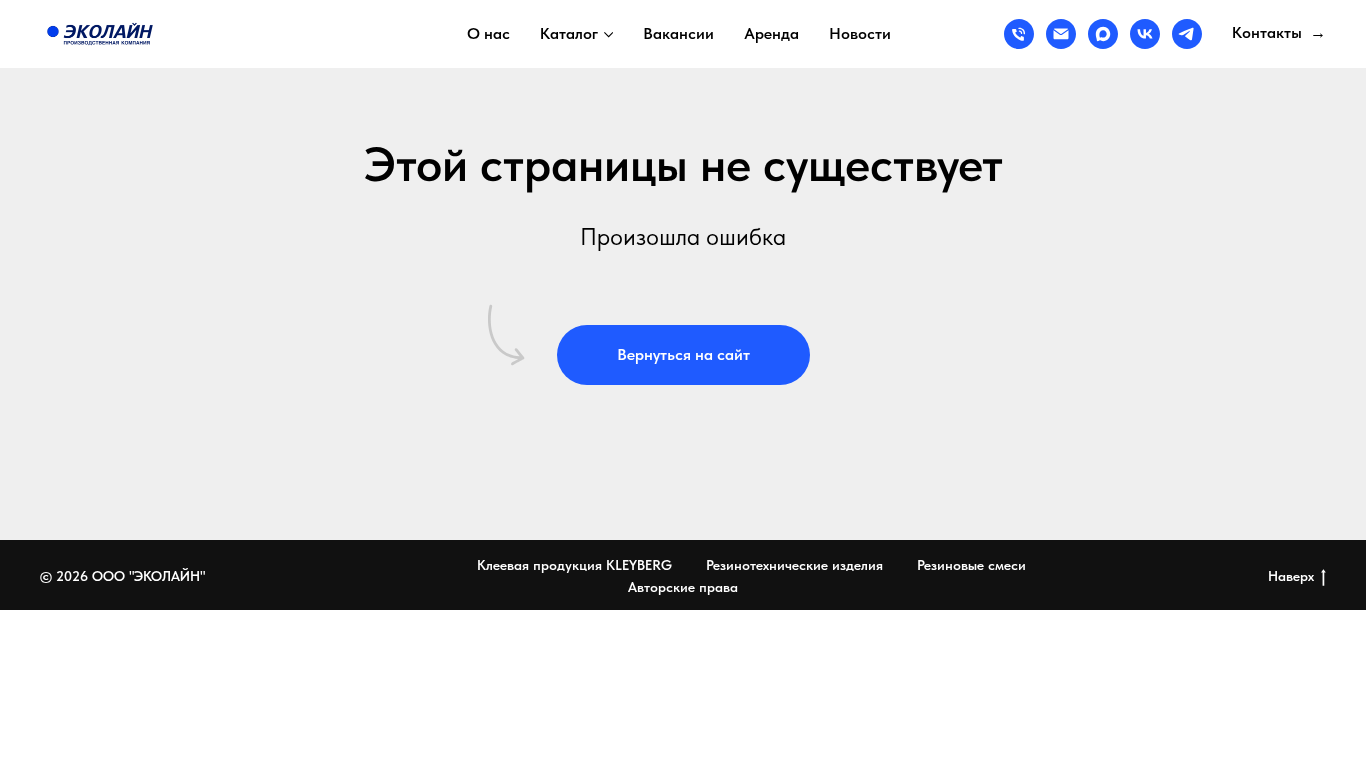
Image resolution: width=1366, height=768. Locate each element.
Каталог (569, 33)
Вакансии (678, 33)
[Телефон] (1019, 34)
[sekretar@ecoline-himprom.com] (1061, 34)
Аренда (771, 33)
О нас (488, 33)
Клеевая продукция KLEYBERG (574, 565)
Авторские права (683, 587)
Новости (860, 33)
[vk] (1145, 34)
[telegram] (1187, 34)
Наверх (1291, 576)
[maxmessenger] (1103, 34)
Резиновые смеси (971, 565)
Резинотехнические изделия (794, 565)
